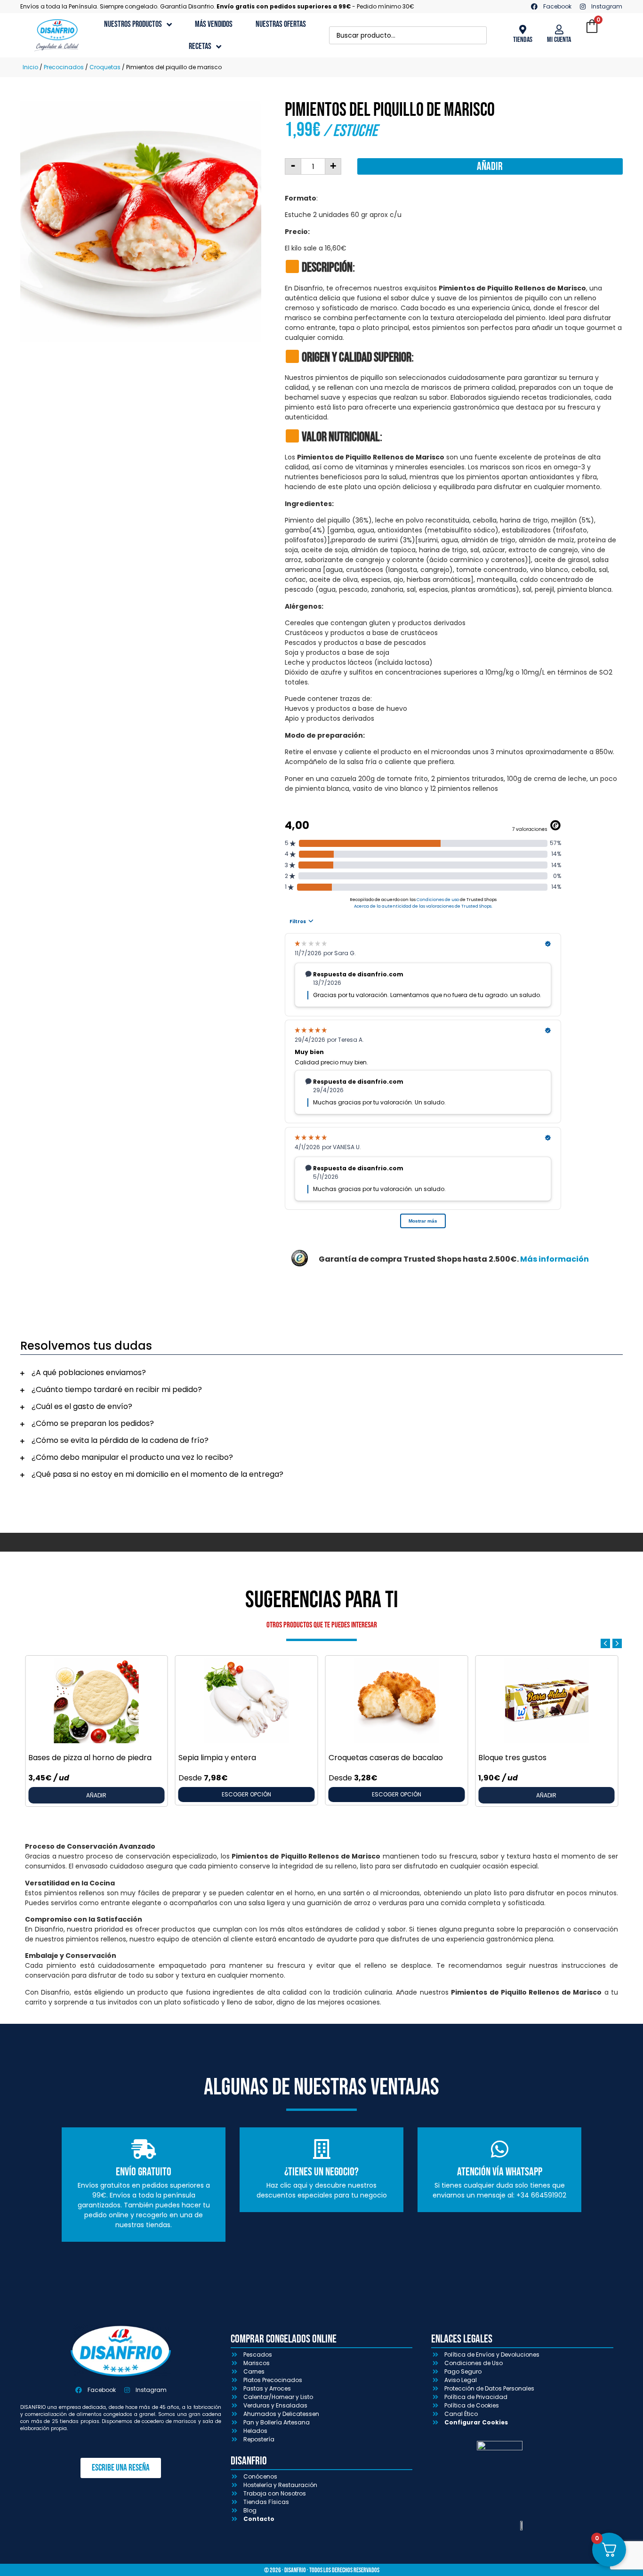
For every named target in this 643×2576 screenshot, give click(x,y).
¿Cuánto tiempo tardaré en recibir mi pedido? (117, 1389)
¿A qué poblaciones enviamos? (89, 1373)
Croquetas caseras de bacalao (386, 1758)
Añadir (490, 166)
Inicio (30, 67)
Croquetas (105, 67)
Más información (555, 1259)
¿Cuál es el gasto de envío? (82, 1406)
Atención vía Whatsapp (500, 2172)
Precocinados (64, 67)
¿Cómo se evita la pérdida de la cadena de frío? (120, 1440)
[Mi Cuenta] (559, 30)
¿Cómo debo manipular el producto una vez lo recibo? (132, 1457)
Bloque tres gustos (512, 1758)
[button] (321, 1373)
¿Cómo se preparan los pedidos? (93, 1423)
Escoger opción (246, 1794)
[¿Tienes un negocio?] (321, 2149)
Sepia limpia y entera (217, 1758)
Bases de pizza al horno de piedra (90, 1758)
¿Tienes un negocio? (321, 2172)
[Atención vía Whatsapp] (499, 2149)
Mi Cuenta (559, 40)
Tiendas (523, 40)
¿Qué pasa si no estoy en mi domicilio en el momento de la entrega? (157, 1474)
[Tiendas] (522, 30)
